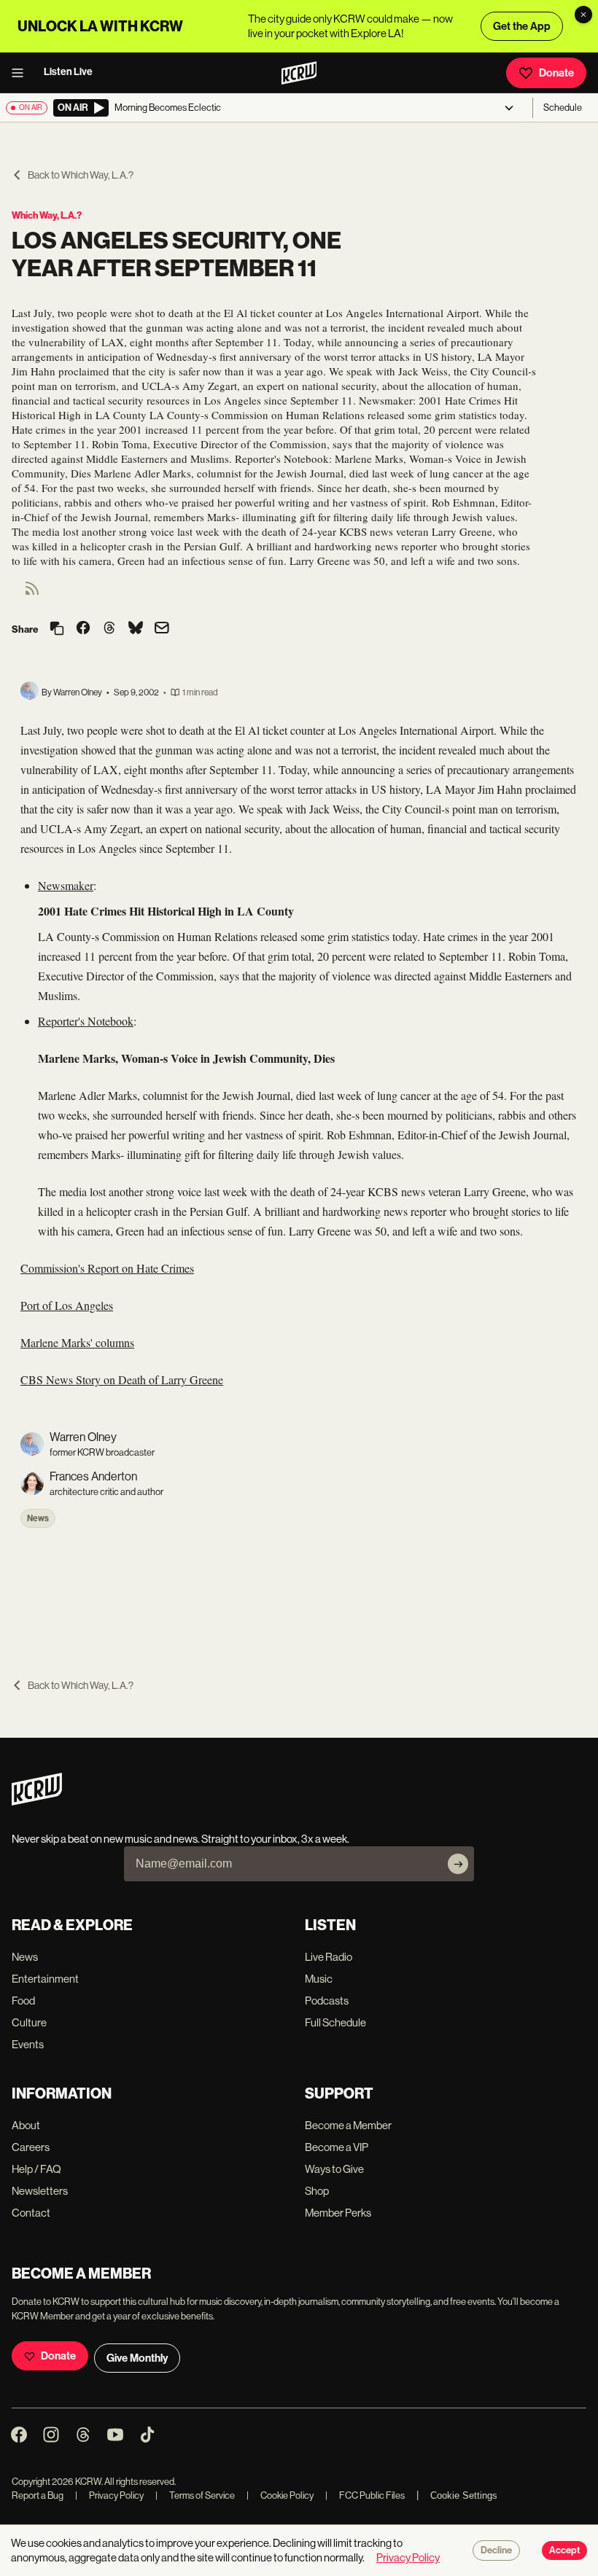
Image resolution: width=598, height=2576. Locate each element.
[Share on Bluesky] (136, 629)
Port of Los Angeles (67, 1305)
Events (28, 2044)
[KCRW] (37, 1802)
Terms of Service (195, 2495)
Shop (317, 2191)
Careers (31, 2147)
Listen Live (68, 72)
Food (23, 2001)
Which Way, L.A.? (47, 215)
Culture (29, 2022)
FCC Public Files (365, 2495)
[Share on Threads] (109, 629)
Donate (556, 73)
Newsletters (40, 2191)
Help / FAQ (36, 2169)
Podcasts (327, 2001)
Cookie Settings (464, 2495)
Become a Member (348, 2125)
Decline (496, 2550)
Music (319, 1979)
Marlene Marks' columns (77, 1342)
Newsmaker (66, 885)
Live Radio (329, 1957)
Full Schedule (335, 2022)
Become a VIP (337, 2147)
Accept (564, 2550)
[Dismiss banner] (583, 15)
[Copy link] (57, 629)
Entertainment (45, 1979)
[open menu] (22, 73)
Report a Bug (38, 2495)
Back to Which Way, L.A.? (81, 175)
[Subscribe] (458, 1864)
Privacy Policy (109, 2495)
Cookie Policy (280, 2495)
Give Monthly (137, 2358)
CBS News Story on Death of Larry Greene (122, 1379)
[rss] (32, 593)
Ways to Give (334, 2169)
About (26, 2125)
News (38, 1518)
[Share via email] (162, 629)
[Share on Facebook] (83, 629)
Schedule (563, 108)
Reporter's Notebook (86, 1021)
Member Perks (338, 2213)
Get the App (522, 26)
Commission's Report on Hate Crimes (107, 1268)
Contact (31, 2213)
